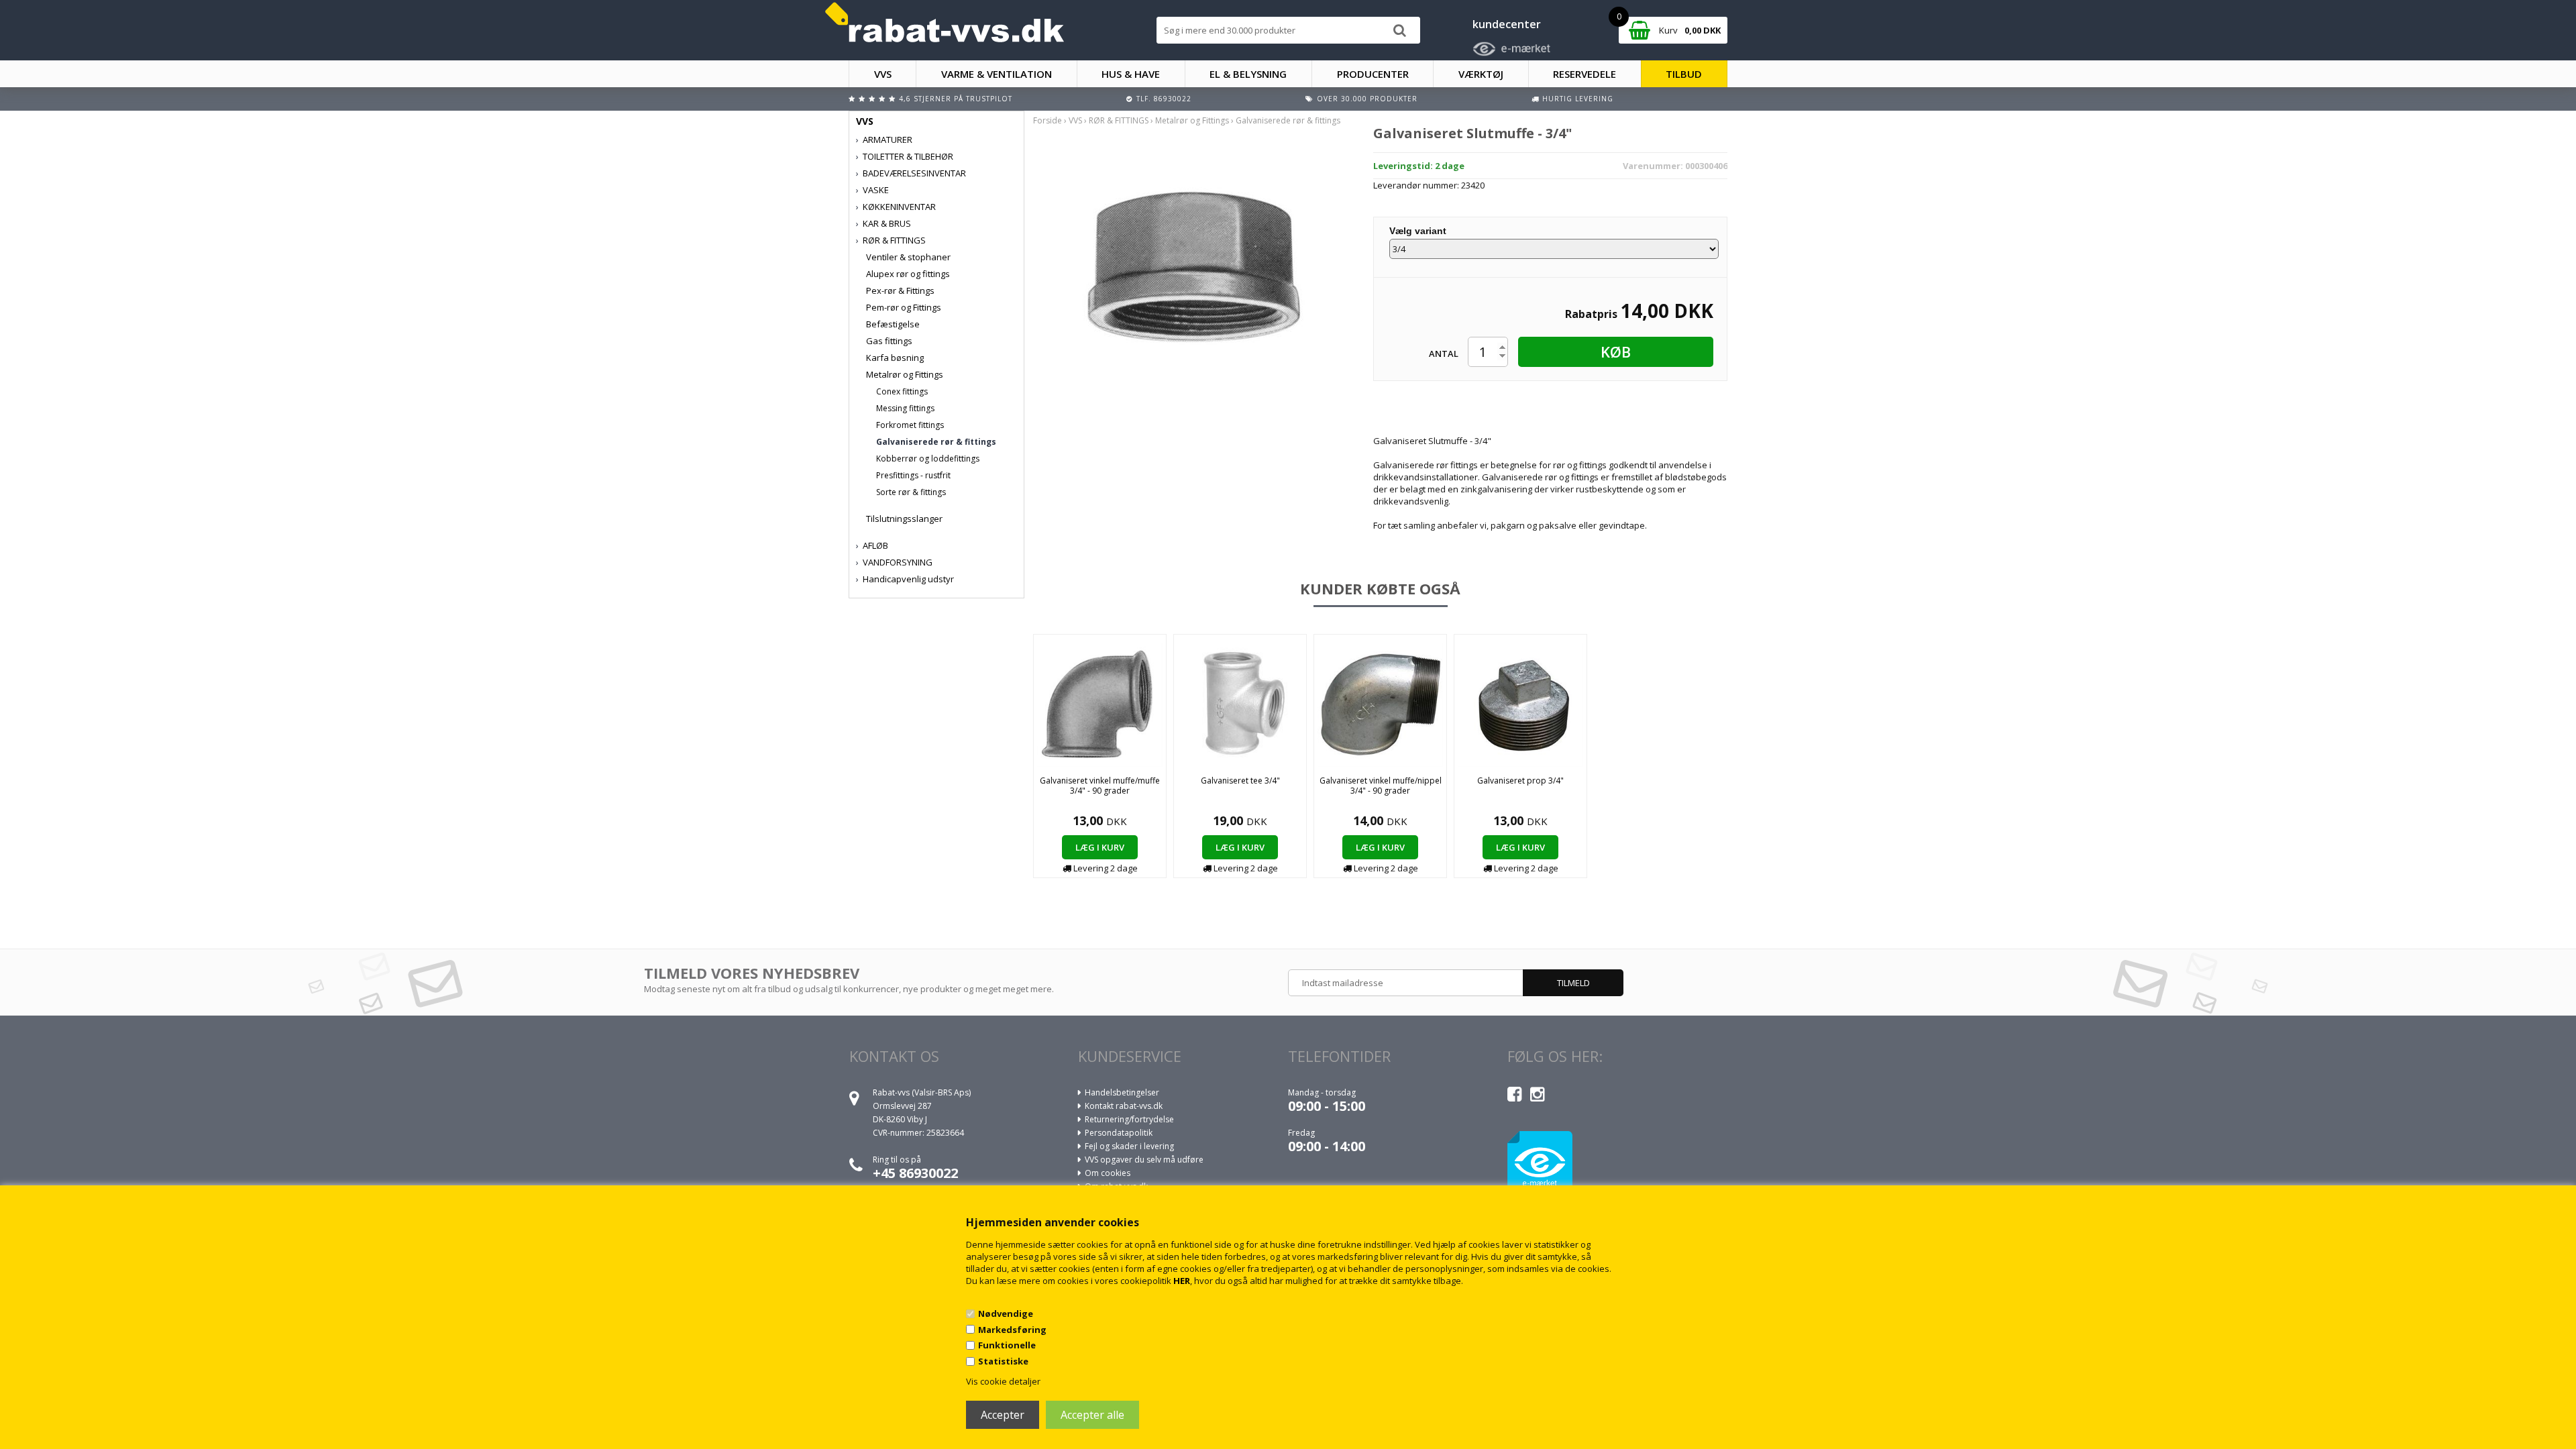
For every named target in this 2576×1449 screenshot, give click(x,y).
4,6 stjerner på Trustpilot (956, 99)
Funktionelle (1007, 1345)
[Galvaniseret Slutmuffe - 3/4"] (1193, 264)
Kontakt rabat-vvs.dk (1124, 1106)
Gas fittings (889, 341)
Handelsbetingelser (1122, 1092)
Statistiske (1003, 1361)
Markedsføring (1012, 1330)
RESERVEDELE (1585, 74)
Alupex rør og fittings (908, 274)
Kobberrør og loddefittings (928, 459)
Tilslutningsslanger (904, 519)
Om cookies (1108, 1173)
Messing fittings (905, 408)
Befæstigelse (893, 324)
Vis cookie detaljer (1003, 1381)
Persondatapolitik (1119, 1133)
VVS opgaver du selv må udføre (1144, 1160)
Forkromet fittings (910, 425)
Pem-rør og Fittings (904, 307)
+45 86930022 (915, 1173)
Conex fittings (902, 391)
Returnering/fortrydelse (1129, 1119)
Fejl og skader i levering (1129, 1146)
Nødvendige (1006, 1313)
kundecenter (1507, 24)
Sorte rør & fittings (911, 492)
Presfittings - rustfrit (913, 475)
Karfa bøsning (895, 358)
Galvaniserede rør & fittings (936, 442)
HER (1182, 1281)
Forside (1048, 120)
